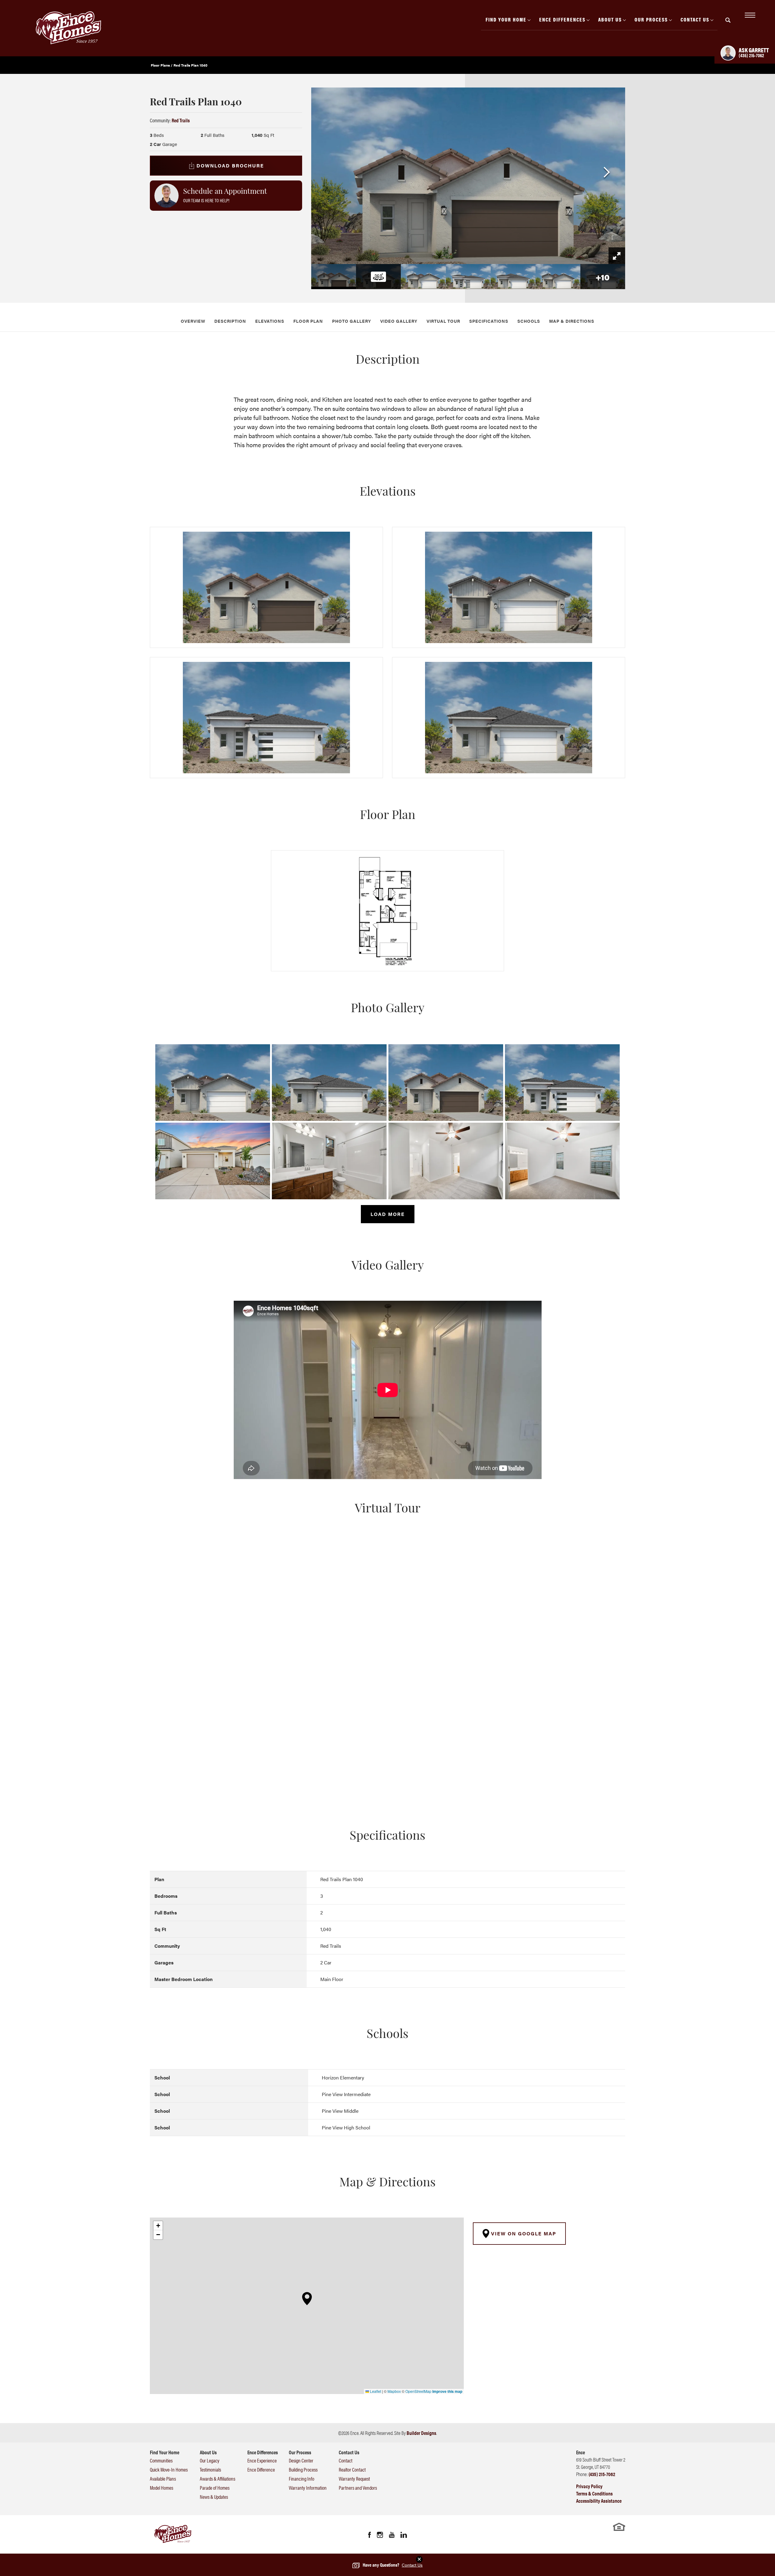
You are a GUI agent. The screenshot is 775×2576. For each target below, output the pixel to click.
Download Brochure (230, 165)
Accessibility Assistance (599, 2501)
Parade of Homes (215, 2488)
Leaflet (375, 2391)
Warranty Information (308, 2488)
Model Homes (162, 2488)
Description (230, 321)
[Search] (728, 20)
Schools (529, 321)
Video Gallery (399, 321)
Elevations (270, 321)
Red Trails (181, 120)
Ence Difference (261, 2469)
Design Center (301, 2460)
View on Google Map (523, 2233)
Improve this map (447, 2391)
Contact (346, 2460)
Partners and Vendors (358, 2488)
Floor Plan (308, 321)
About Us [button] (610, 19)
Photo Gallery (352, 321)
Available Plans (163, 2479)
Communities (161, 2460)
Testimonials (210, 2469)
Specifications (489, 321)
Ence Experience (262, 2460)
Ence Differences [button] (562, 19)
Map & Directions (572, 321)
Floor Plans (160, 65)
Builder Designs (421, 2433)
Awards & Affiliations (218, 2479)
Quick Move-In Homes (169, 2469)
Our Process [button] (651, 19)
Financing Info (302, 2479)
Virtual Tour (443, 321)
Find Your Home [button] (506, 19)
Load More (388, 1214)
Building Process (303, 2469)
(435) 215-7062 (602, 2474)
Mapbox (394, 2391)
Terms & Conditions (594, 2493)
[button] (728, 24)
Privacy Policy (589, 2486)
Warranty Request (354, 2479)
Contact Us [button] (695, 19)
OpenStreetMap (418, 2391)
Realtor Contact (352, 2469)
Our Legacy (210, 2460)
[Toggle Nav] (749, 15)
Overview (193, 321)
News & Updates (214, 2497)
